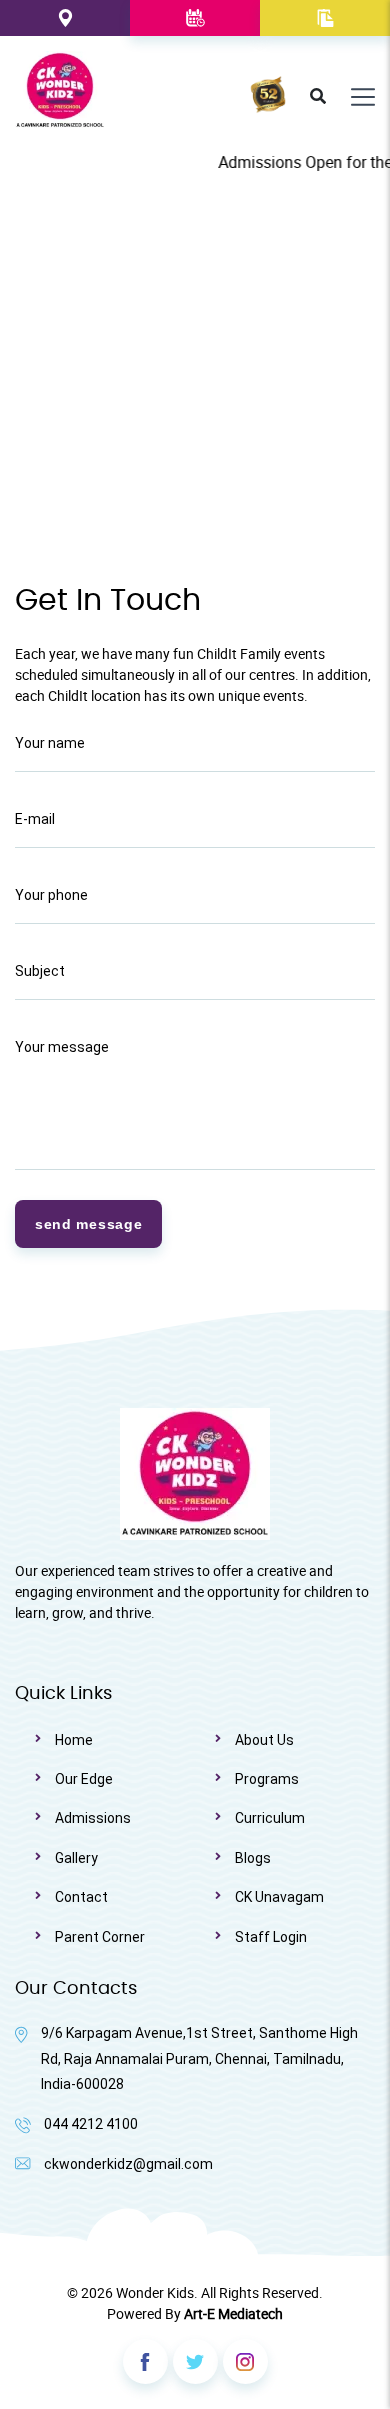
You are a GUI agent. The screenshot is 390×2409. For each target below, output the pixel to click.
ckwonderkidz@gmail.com (128, 2164)
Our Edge (84, 1779)
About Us (264, 1740)
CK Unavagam (279, 1897)
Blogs (253, 1858)
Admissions (93, 1818)
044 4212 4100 (91, 2124)
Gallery (76, 1858)
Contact (81, 1897)
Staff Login (271, 1937)
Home (74, 1740)
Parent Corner (100, 1937)
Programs (267, 1779)
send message (88, 1224)
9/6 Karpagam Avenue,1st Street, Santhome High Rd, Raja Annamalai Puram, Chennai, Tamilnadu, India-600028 (199, 2058)
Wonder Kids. (157, 2292)
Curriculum (270, 1818)
